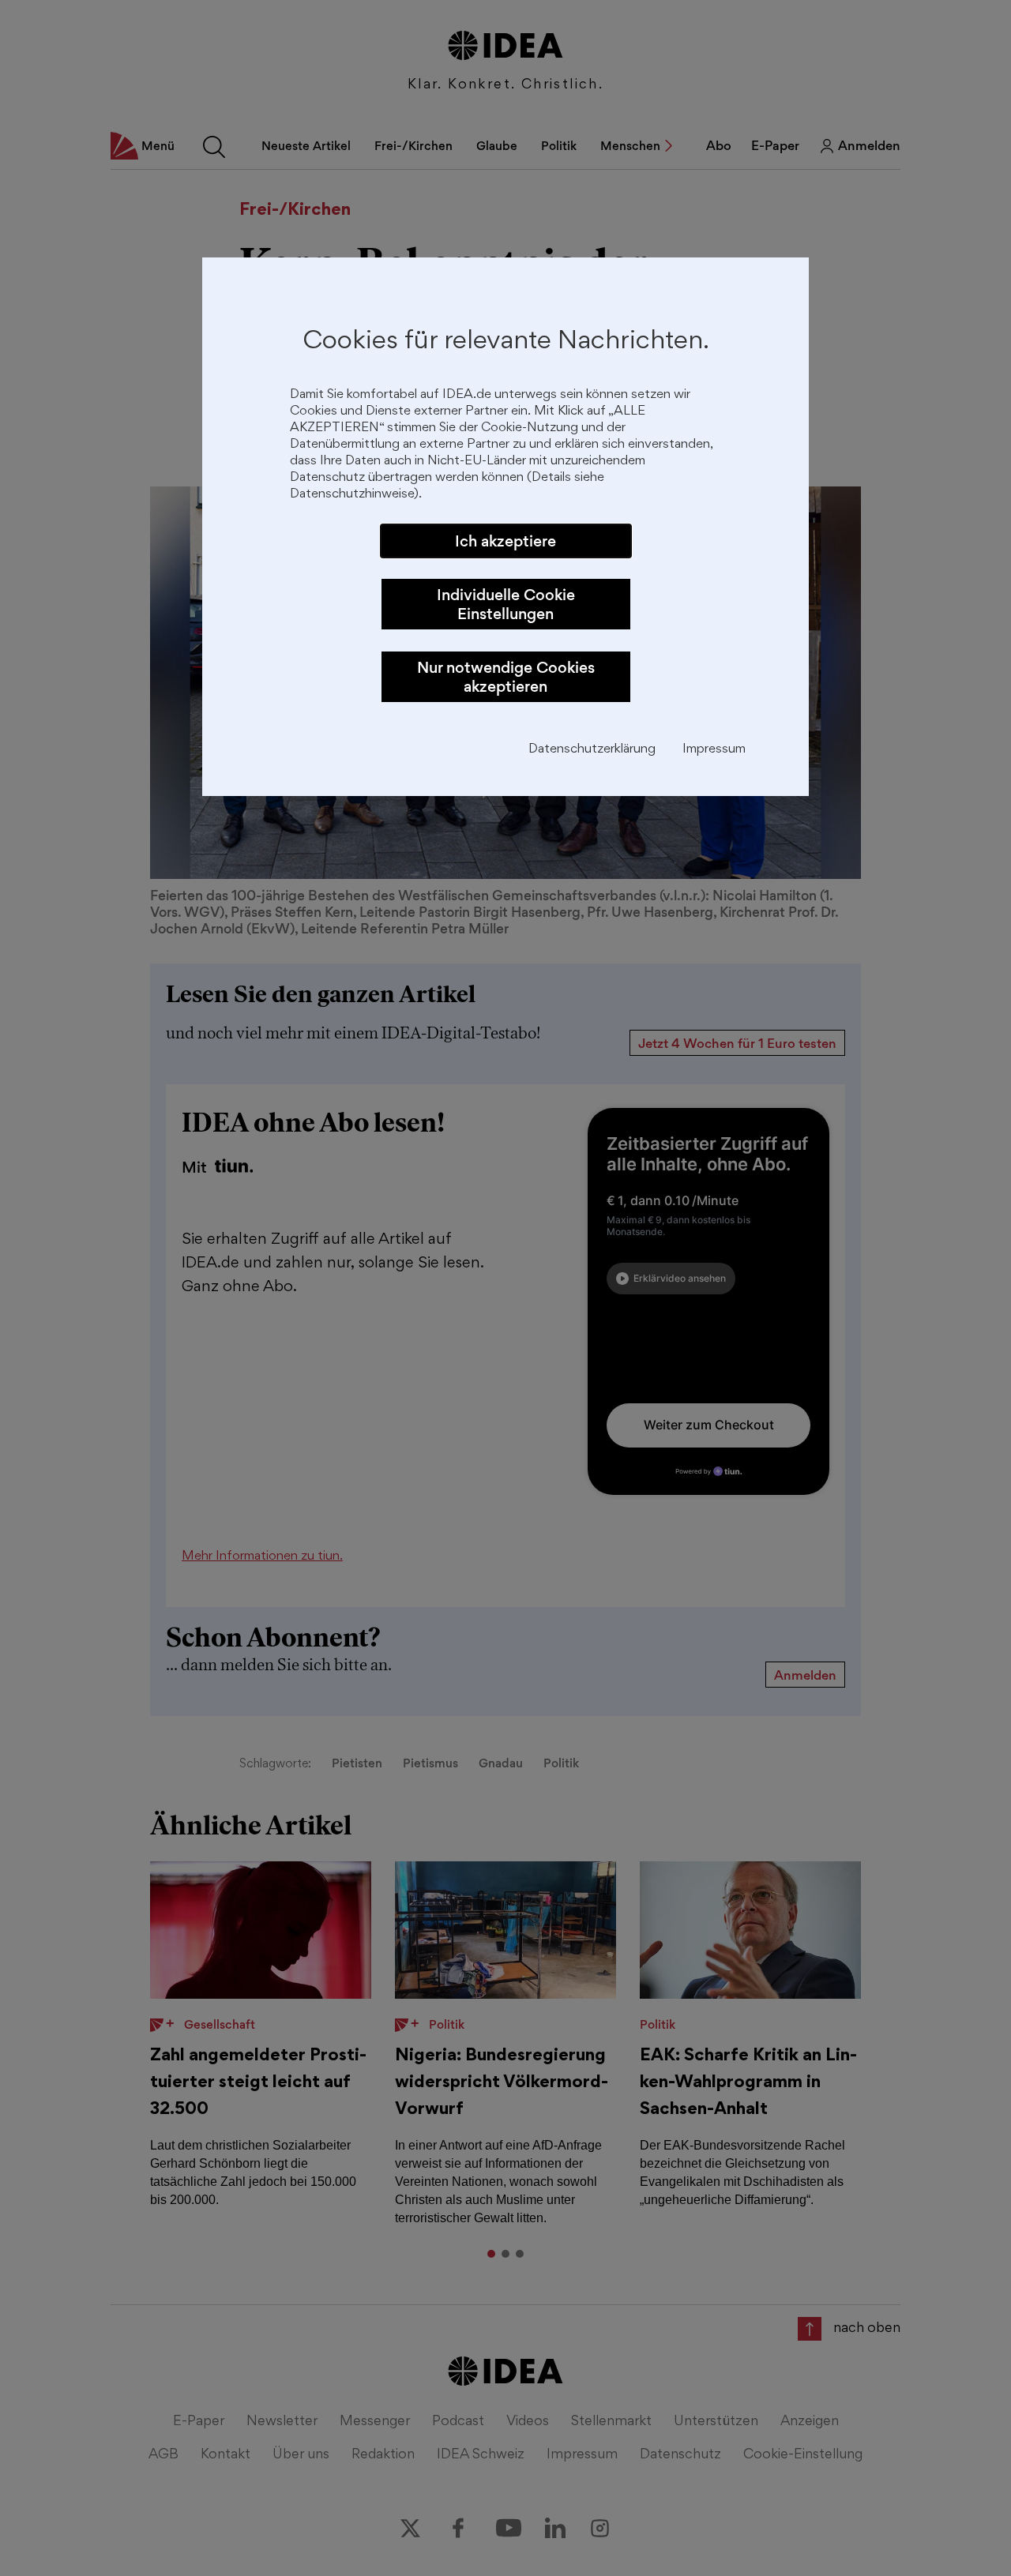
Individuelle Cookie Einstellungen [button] (506, 604)
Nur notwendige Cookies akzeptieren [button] (506, 677)
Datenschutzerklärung (592, 750)
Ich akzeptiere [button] (505, 541)
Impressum (714, 750)
